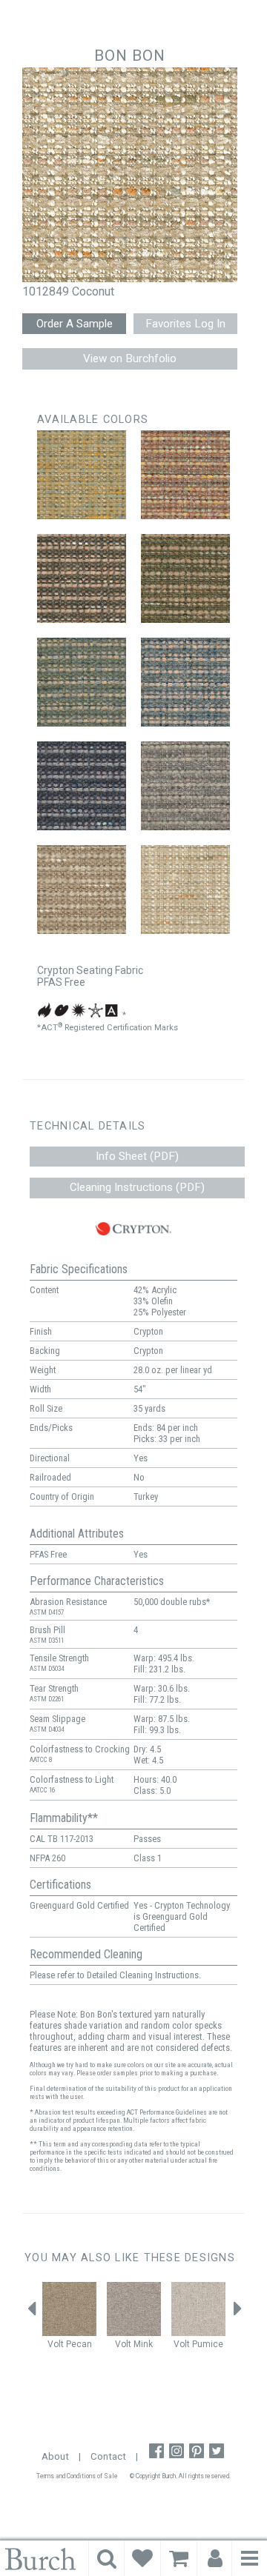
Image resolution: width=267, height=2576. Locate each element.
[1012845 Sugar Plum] (185, 682)
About (55, 2456)
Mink (143, 2344)
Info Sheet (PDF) (137, 1156)
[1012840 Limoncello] (82, 475)
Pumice (208, 2344)
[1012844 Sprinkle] (82, 682)
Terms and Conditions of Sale (77, 2476)
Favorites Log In (185, 324)
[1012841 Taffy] (185, 475)
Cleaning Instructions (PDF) (137, 1187)
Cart (179, 2558)
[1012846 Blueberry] (82, 786)
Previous (32, 2313)
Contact (108, 2456)
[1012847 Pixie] (185, 786)
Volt (56, 2344)
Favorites (142, 2558)
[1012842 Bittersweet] (82, 578)
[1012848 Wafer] (82, 890)
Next (237, 2313)
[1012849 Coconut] (185, 890)
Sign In (215, 2558)
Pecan (79, 2344)
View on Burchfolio (130, 358)
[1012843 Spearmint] (185, 578)
